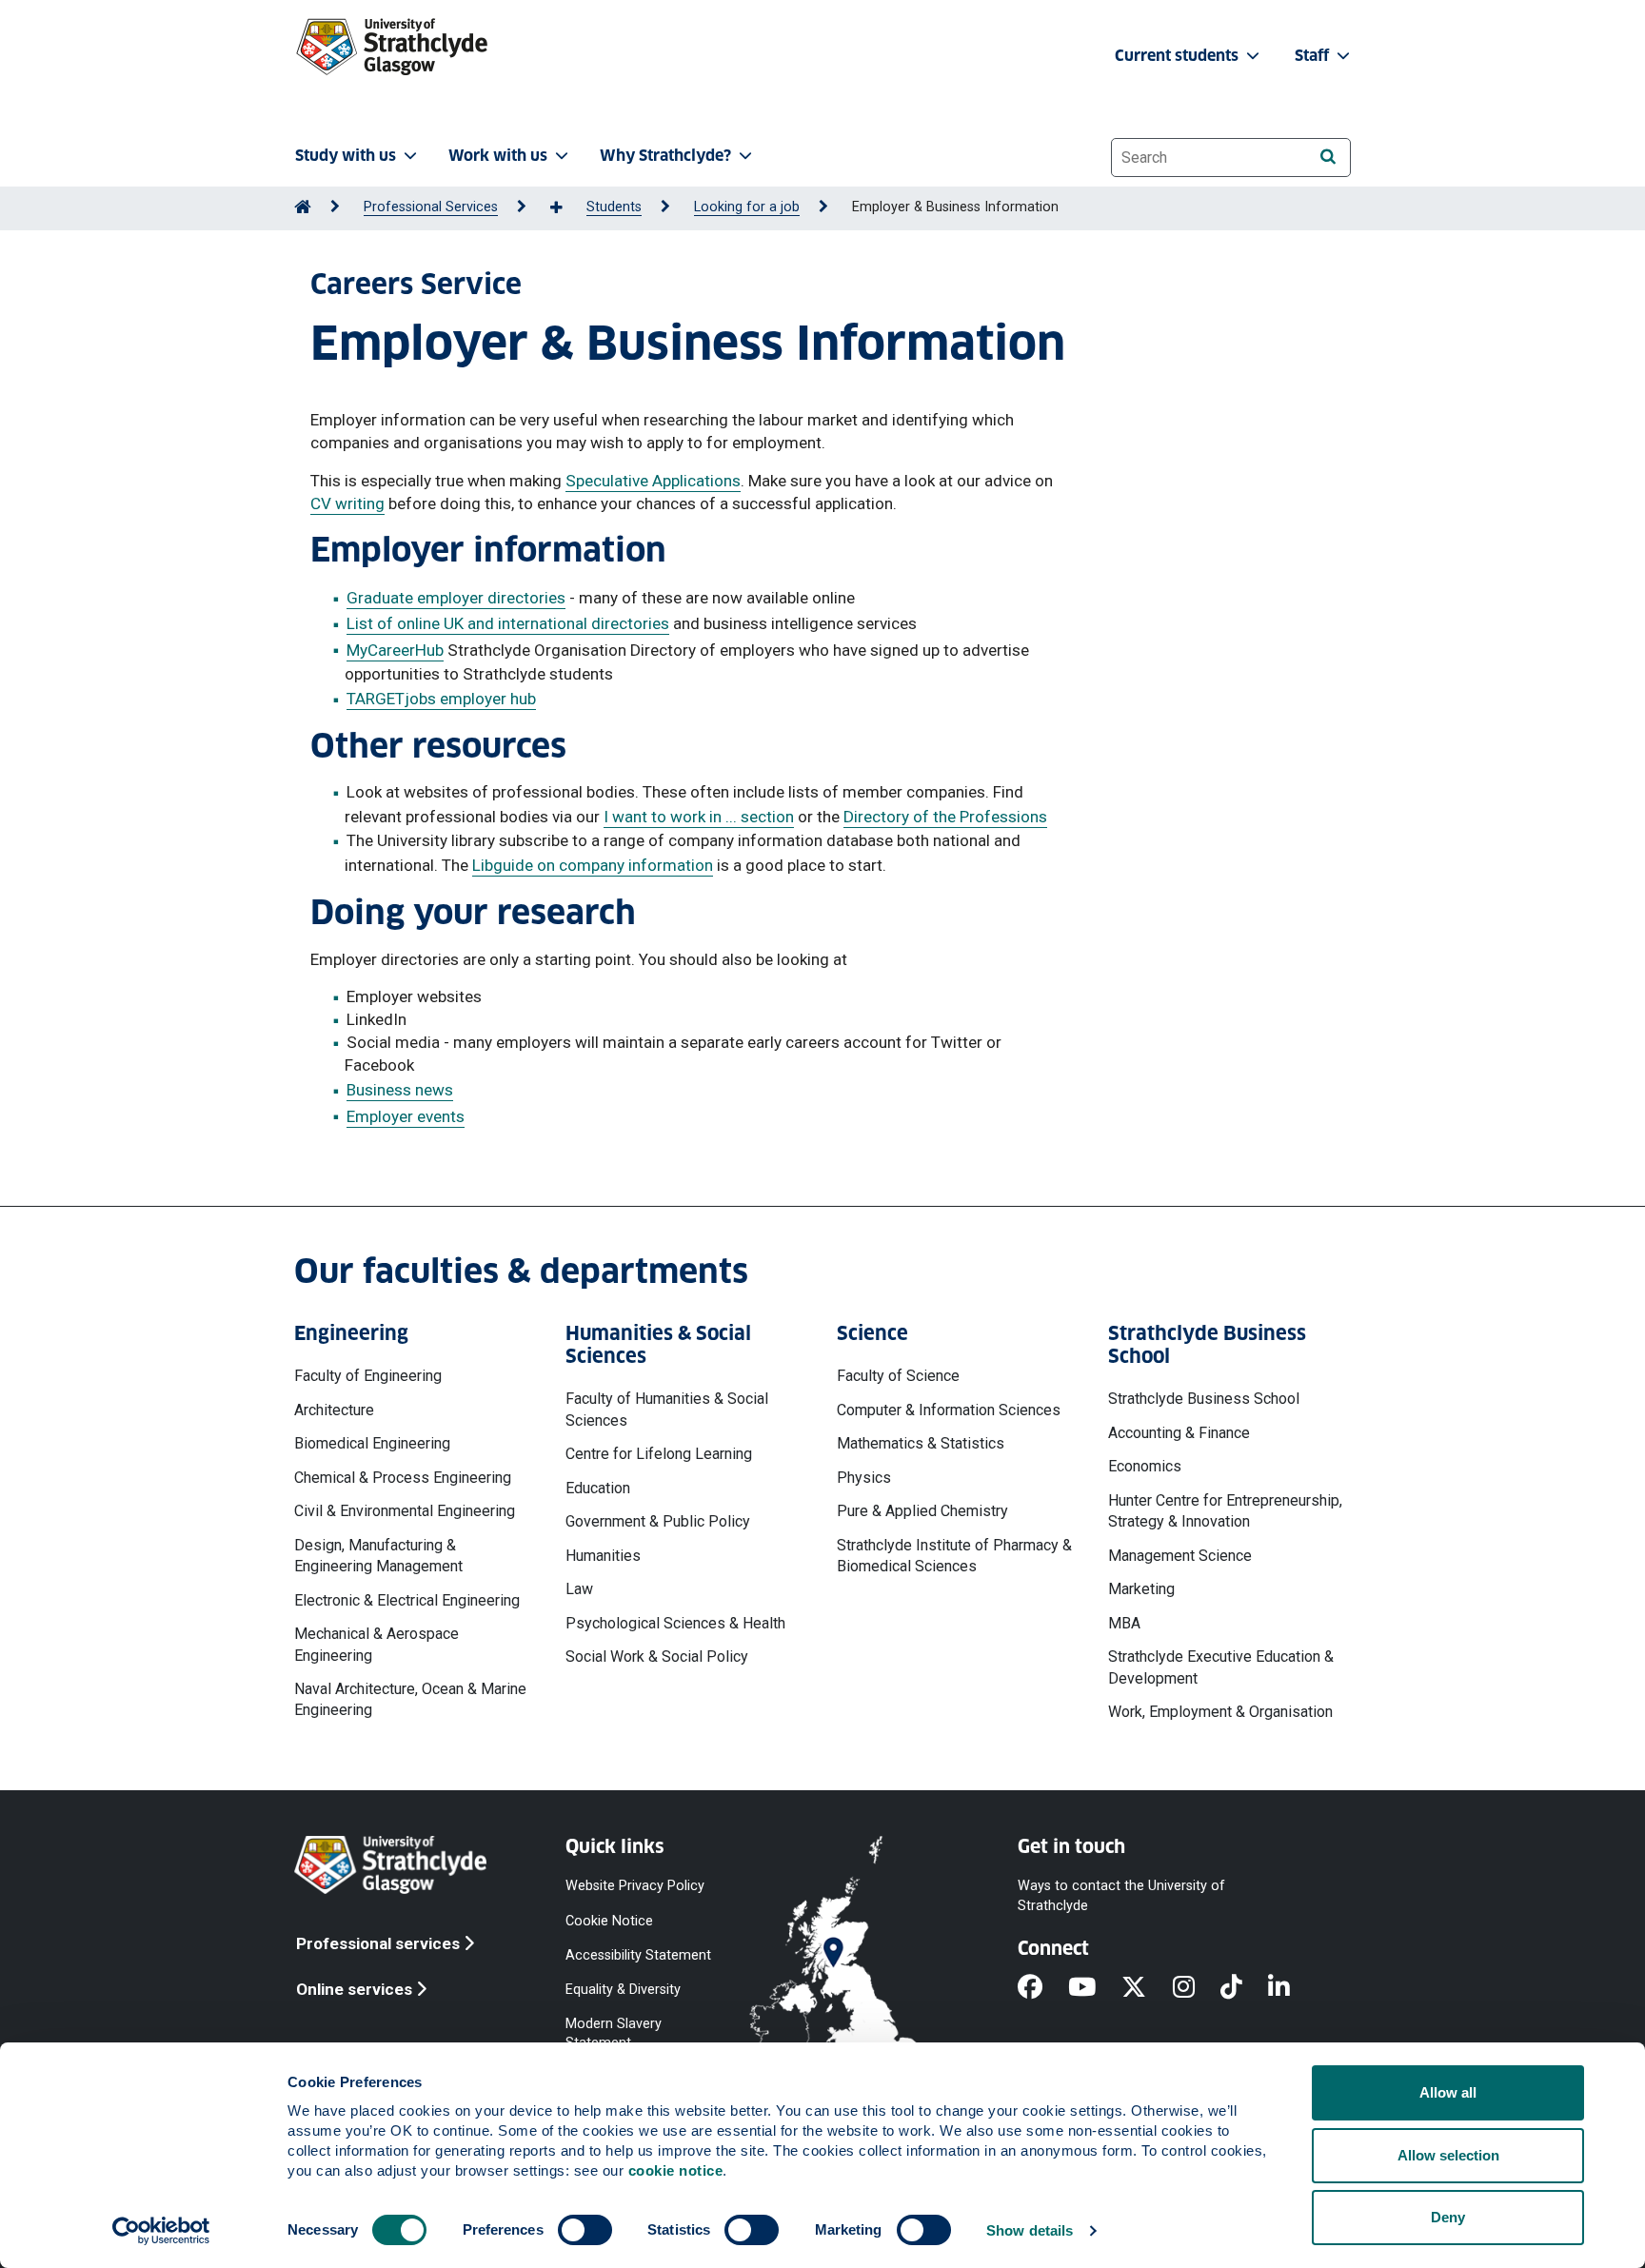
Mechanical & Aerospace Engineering (377, 1644)
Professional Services (431, 207)
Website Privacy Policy (635, 1886)
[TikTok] (1244, 1988)
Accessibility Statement (638, 1954)
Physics (864, 1478)
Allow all (1448, 2092)
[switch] (585, 2230)
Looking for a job (747, 207)
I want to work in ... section (699, 817)
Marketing (1141, 1589)
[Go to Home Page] (303, 207)
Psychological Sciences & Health (675, 1623)
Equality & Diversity (623, 1989)
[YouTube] (1095, 1988)
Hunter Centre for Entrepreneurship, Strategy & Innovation (1225, 1511)
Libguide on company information (593, 865)
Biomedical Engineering (372, 1443)
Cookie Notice (609, 1920)
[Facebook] (1043, 1988)
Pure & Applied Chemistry (922, 1511)
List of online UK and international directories (508, 623)
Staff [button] (1314, 56)
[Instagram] (1197, 1988)
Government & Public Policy (658, 1521)
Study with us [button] (346, 156)
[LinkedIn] (1292, 1988)
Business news (400, 1090)
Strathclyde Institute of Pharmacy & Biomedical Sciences (954, 1556)
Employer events (406, 1116)
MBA (1124, 1623)
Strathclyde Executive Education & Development (1221, 1667)
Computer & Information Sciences (949, 1410)
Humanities (603, 1556)
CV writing (347, 503)
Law (579, 1589)
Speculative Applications (653, 481)
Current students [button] (1179, 56)
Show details (1030, 2230)
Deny (1448, 2217)
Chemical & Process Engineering (403, 1478)
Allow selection (1448, 2155)
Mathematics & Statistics (921, 1443)
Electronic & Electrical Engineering (407, 1600)
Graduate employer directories (456, 598)
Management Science (1180, 1556)
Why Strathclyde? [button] (665, 156)
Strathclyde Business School (1204, 1399)
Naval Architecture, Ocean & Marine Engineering (410, 1699)
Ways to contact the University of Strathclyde (1121, 1895)
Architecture (334, 1410)
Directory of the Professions (945, 817)
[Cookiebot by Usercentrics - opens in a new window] (161, 2231)
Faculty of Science (898, 1376)
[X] (1147, 1988)
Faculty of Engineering (368, 1376)
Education (598, 1488)
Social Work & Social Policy (657, 1657)
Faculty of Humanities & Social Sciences (667, 1409)
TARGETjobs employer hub (441, 699)
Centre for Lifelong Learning (659, 1454)
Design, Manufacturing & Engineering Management (378, 1556)
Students (614, 207)
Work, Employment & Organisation (1220, 1712)
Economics (1145, 1466)
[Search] (1328, 157)
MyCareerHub (395, 650)
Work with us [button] (498, 156)
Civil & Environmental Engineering (405, 1511)
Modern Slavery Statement (614, 2033)
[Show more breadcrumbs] (566, 208)
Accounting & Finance (1179, 1433)
